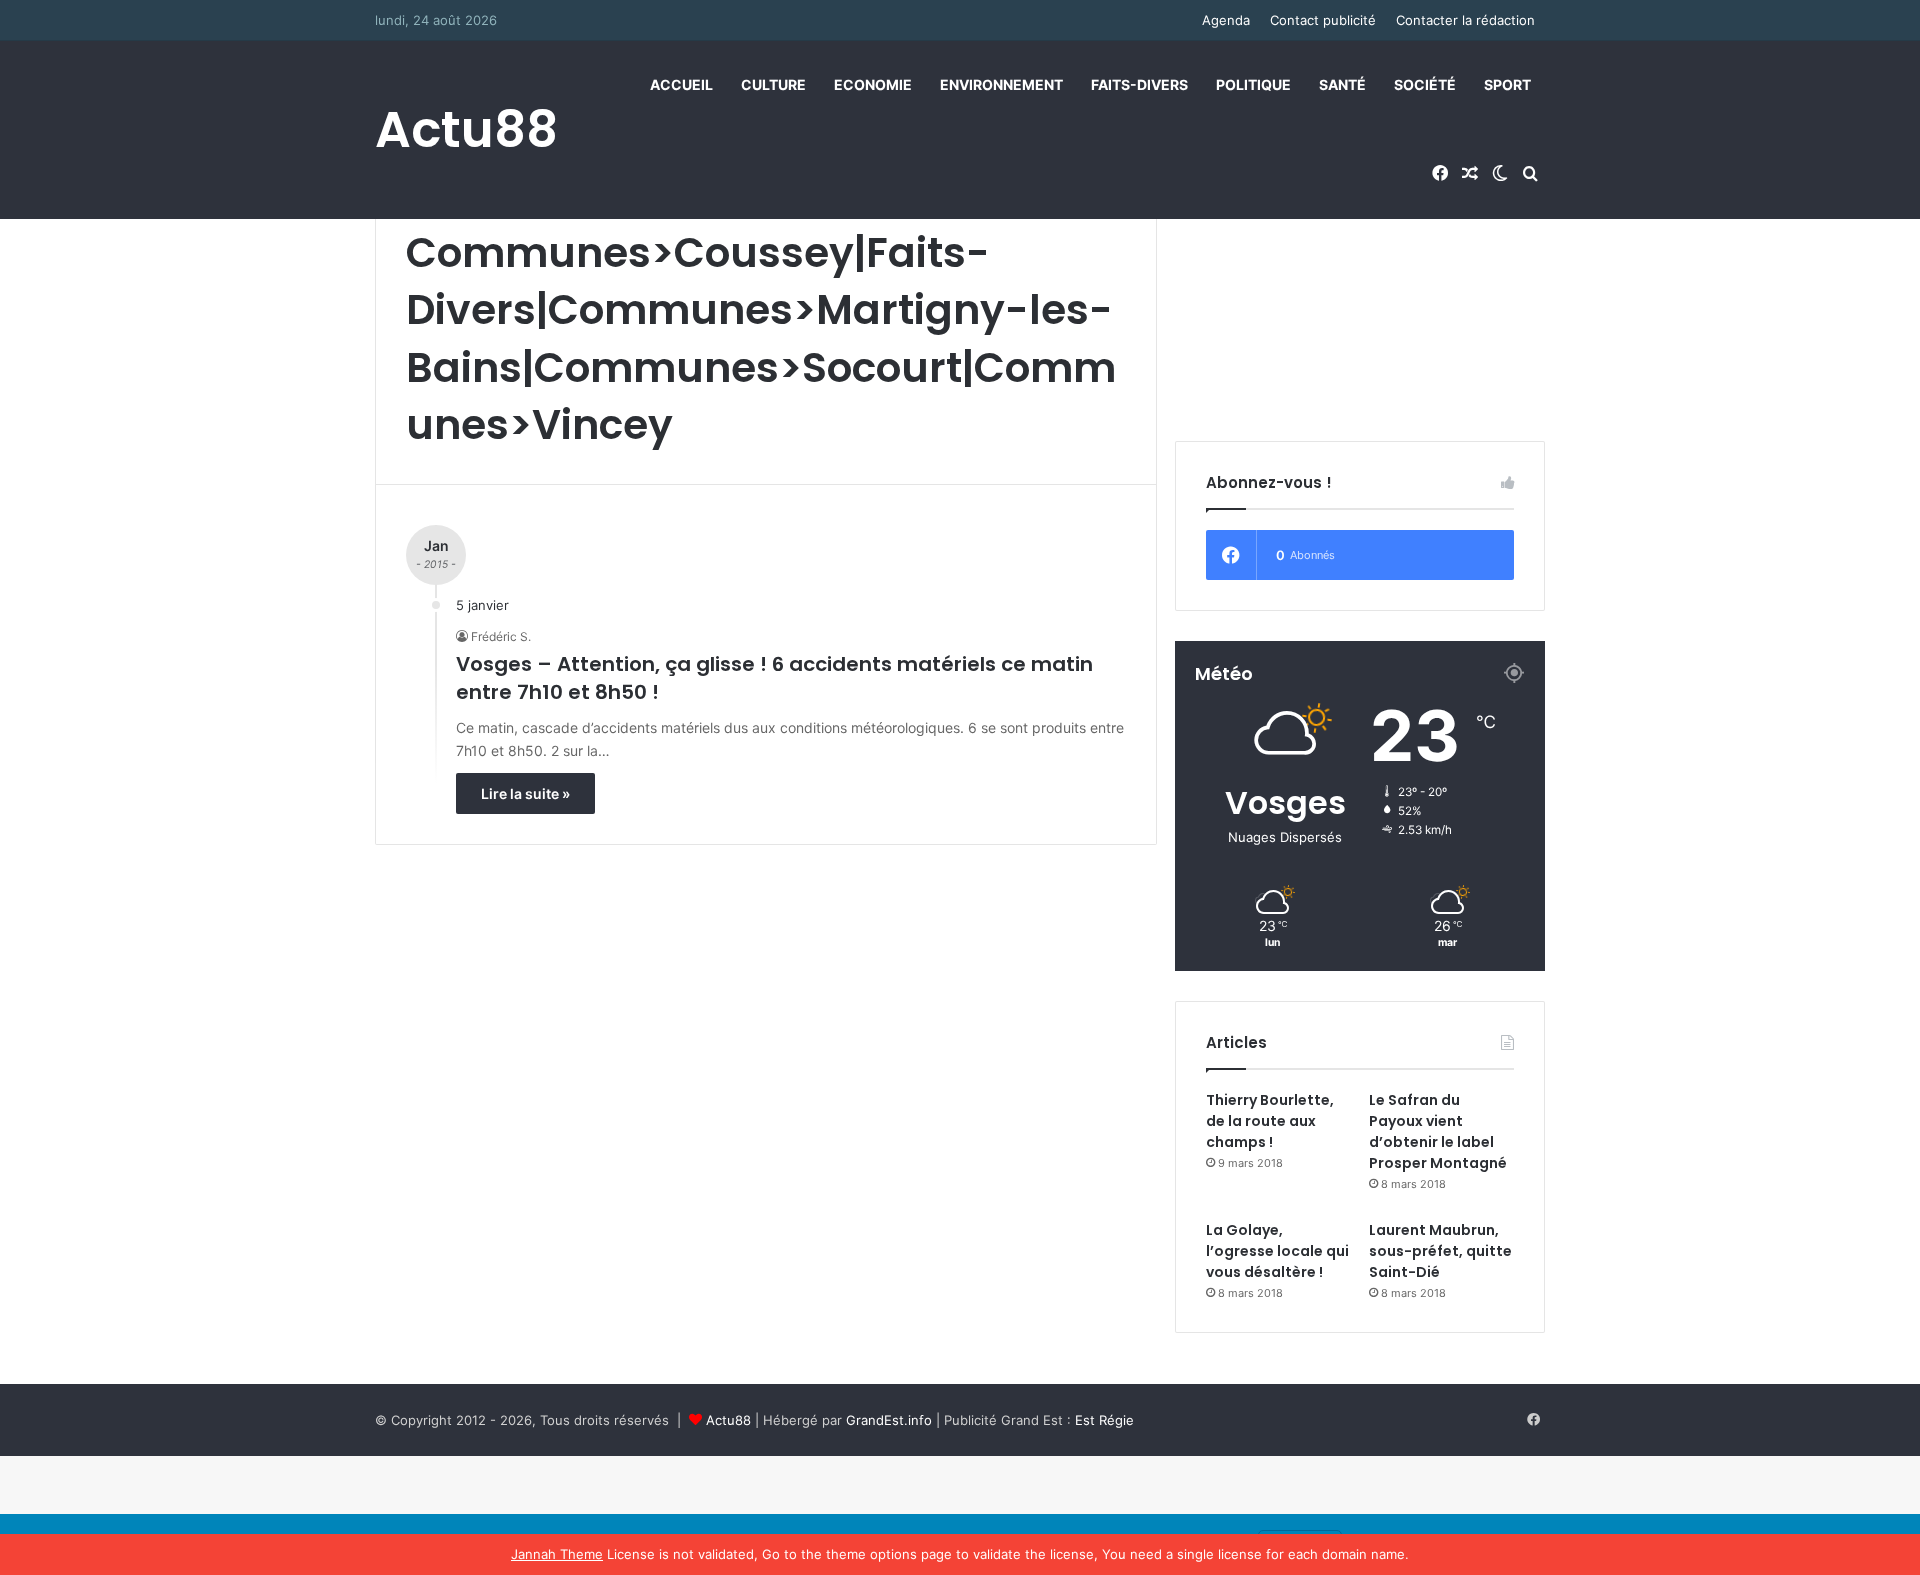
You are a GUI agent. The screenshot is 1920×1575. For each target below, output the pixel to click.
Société (1425, 84)
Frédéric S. (501, 636)
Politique (1253, 84)
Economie (873, 84)
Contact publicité (1323, 20)
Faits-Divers (1139, 84)
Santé (1342, 84)
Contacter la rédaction (1465, 20)
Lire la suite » (525, 793)
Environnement (1001, 84)
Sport (1507, 84)
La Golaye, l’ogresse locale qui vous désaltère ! (1277, 1251)
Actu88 (728, 1420)
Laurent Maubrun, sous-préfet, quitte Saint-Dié (1440, 1251)
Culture (773, 84)
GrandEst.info (889, 1420)
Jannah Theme (557, 1554)
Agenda (1226, 20)
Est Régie (1104, 1420)
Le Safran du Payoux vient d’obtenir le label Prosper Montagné (1438, 1131)
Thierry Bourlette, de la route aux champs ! (1270, 1121)
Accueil (681, 84)
